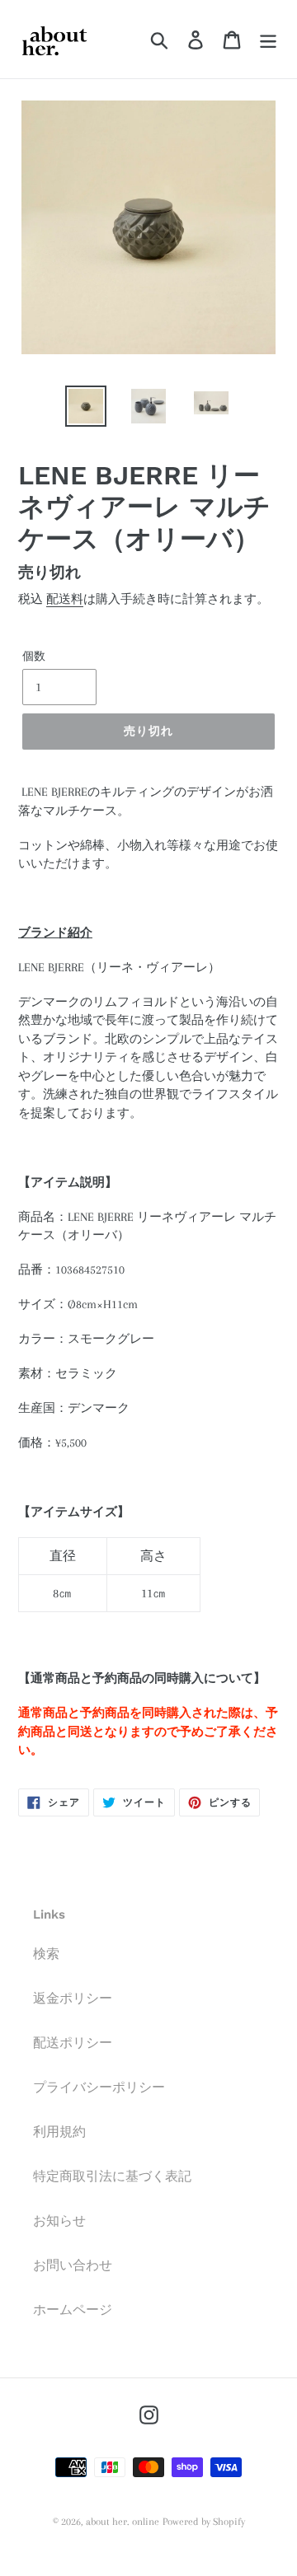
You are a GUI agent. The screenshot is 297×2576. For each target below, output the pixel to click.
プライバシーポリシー (99, 2087)
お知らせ (59, 2221)
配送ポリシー (73, 2043)
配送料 (65, 599)
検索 (46, 1954)
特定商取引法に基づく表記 (112, 2176)
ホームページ (73, 2310)
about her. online (123, 2522)
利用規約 (59, 2132)
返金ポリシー (73, 1999)
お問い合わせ (73, 2265)
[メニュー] (268, 39)
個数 (34, 656)
